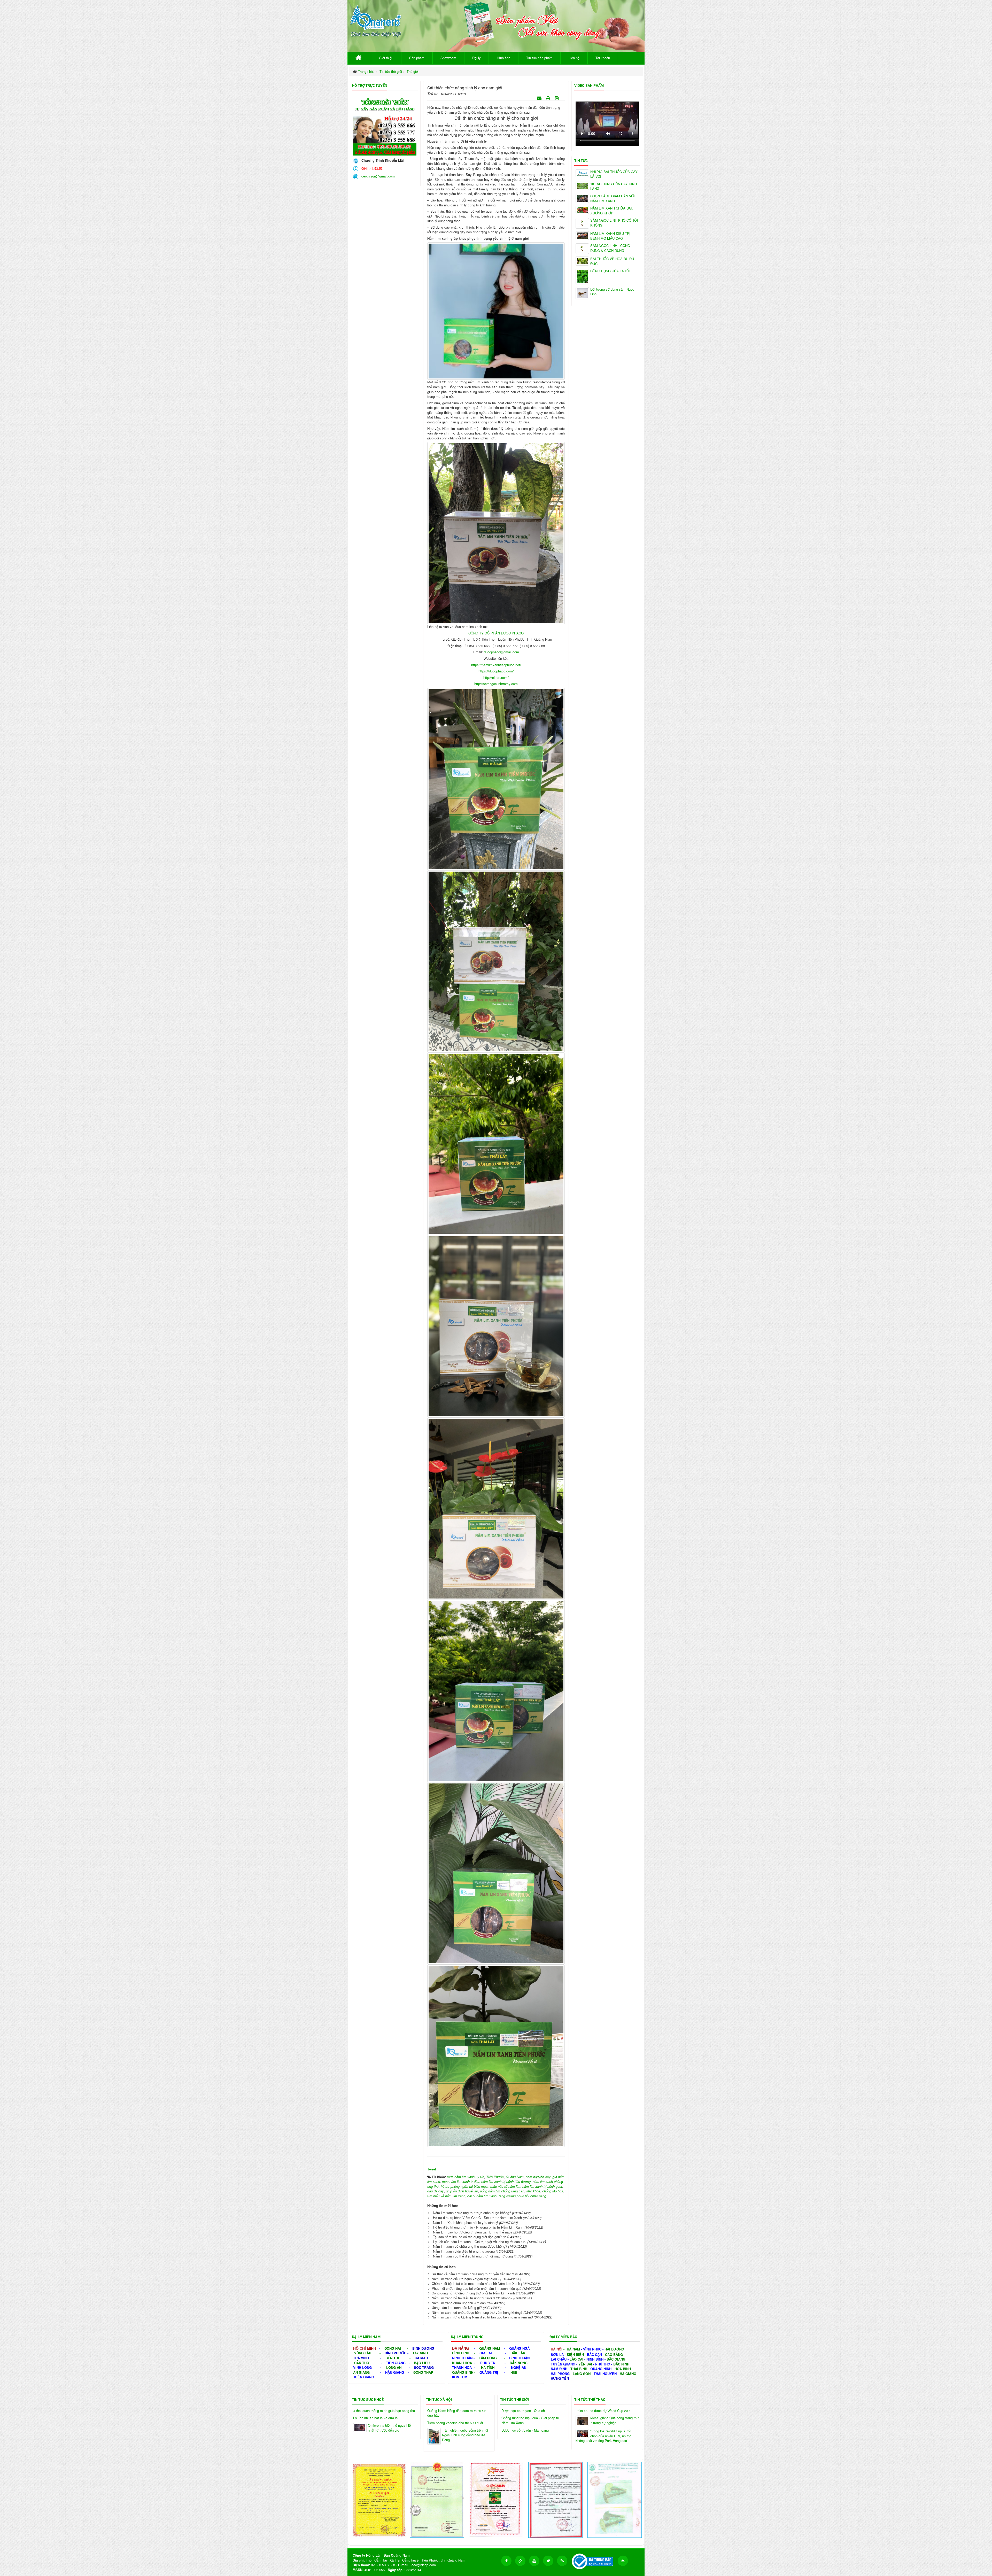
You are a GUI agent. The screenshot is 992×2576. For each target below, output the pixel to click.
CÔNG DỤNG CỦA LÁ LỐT (611, 271)
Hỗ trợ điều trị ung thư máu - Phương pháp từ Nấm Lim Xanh (478, 2227)
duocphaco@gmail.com (501, 652)
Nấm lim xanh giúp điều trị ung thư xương (464, 2251)
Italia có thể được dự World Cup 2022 (603, 2411)
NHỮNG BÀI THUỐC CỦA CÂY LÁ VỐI (614, 174)
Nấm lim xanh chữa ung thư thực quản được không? (472, 2213)
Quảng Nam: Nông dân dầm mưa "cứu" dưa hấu (457, 2413)
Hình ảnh (503, 58)
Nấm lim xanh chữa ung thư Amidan (459, 2303)
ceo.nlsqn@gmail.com (377, 176)
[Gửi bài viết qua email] (540, 98)
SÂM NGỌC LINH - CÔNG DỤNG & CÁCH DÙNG (610, 248)
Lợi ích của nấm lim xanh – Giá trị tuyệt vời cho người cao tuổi (480, 2242)
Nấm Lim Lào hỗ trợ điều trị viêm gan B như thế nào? (473, 2232)
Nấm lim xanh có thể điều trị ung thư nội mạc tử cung (473, 2256)
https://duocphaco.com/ (496, 671)
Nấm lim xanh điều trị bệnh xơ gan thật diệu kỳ (467, 2279)
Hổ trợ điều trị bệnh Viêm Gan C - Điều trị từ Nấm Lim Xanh (477, 2218)
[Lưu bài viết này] (557, 98)
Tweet (432, 2169)
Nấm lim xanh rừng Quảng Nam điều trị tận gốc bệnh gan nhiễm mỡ (482, 2317)
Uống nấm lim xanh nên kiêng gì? (457, 2307)
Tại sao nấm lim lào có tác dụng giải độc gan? (467, 2237)
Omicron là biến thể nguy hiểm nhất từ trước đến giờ (391, 2428)
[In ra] (549, 98)
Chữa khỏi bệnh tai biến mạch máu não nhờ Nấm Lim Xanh (476, 2283)
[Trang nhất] (359, 58)
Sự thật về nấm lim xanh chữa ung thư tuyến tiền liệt (471, 2274)
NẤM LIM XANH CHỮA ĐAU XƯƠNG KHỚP (612, 211)
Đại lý (476, 58)
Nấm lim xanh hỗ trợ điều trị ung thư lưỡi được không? (472, 2298)
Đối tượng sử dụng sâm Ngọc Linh (612, 292)
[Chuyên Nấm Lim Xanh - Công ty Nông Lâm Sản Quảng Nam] (376, 20)
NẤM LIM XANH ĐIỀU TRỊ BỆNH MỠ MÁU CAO (610, 236)
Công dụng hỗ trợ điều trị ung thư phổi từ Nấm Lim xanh (473, 2293)
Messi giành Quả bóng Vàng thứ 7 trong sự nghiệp (614, 2420)
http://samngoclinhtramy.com (496, 684)
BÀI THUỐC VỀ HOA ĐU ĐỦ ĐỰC (612, 261)
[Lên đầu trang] (623, 2561)
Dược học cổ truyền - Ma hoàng (525, 2430)
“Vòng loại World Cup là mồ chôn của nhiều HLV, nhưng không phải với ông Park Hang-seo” (603, 2436)
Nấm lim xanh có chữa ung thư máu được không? (470, 2246)
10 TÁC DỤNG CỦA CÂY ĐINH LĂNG (614, 186)
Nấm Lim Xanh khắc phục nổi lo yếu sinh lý (466, 2222)
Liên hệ (574, 58)
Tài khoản (603, 58)
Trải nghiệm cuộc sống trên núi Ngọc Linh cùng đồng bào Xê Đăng (465, 2435)
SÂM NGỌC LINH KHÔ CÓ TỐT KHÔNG (614, 223)
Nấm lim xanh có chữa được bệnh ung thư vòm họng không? (477, 2312)
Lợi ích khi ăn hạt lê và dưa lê (375, 2418)
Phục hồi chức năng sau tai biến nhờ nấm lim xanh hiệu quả (476, 2288)
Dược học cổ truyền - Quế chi (524, 2411)
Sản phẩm (417, 58)
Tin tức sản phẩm (539, 58)
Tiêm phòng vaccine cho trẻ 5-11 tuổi (455, 2423)
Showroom (448, 58)
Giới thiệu (386, 58)
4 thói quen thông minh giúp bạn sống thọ (384, 2411)
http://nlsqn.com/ (496, 677)
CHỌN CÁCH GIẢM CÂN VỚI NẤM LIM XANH (613, 199)
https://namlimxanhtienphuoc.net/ (496, 665)
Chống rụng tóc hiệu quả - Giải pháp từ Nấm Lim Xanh (530, 2420)
